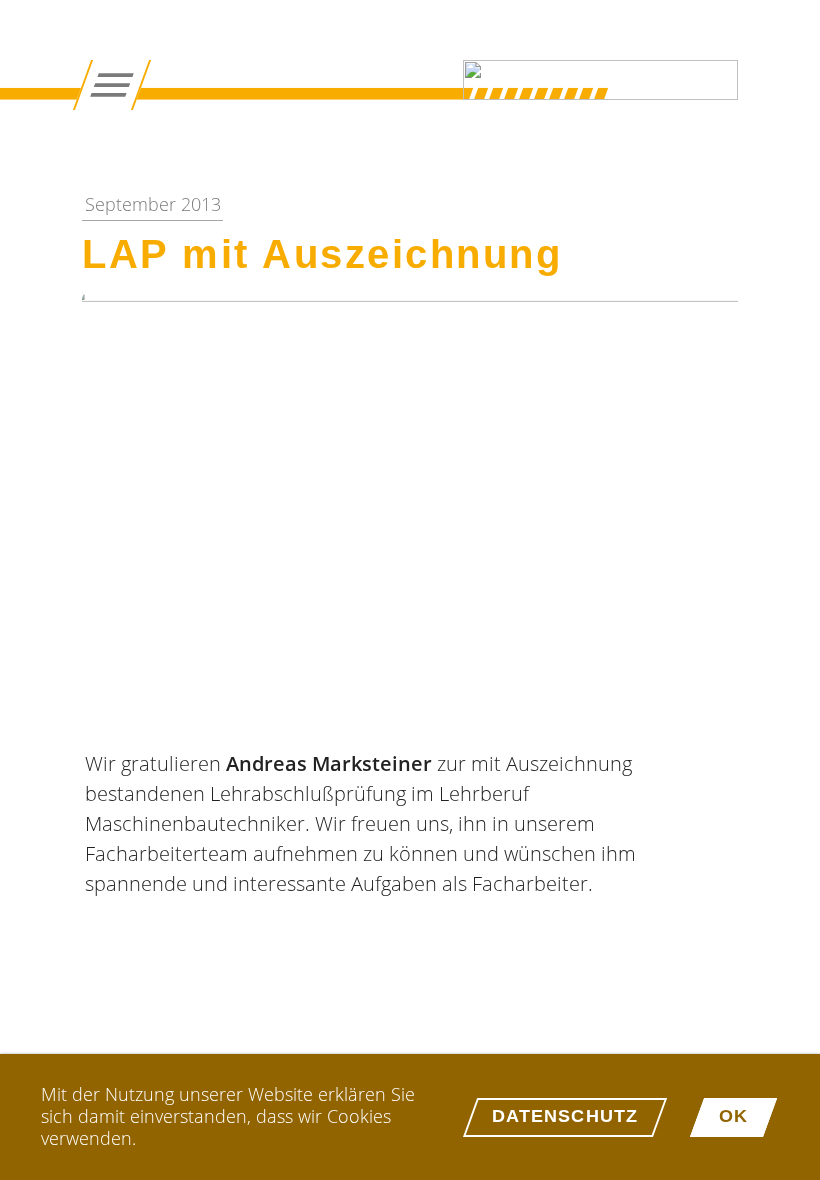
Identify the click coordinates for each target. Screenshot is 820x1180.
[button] (410, 510)
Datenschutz (565, 1116)
